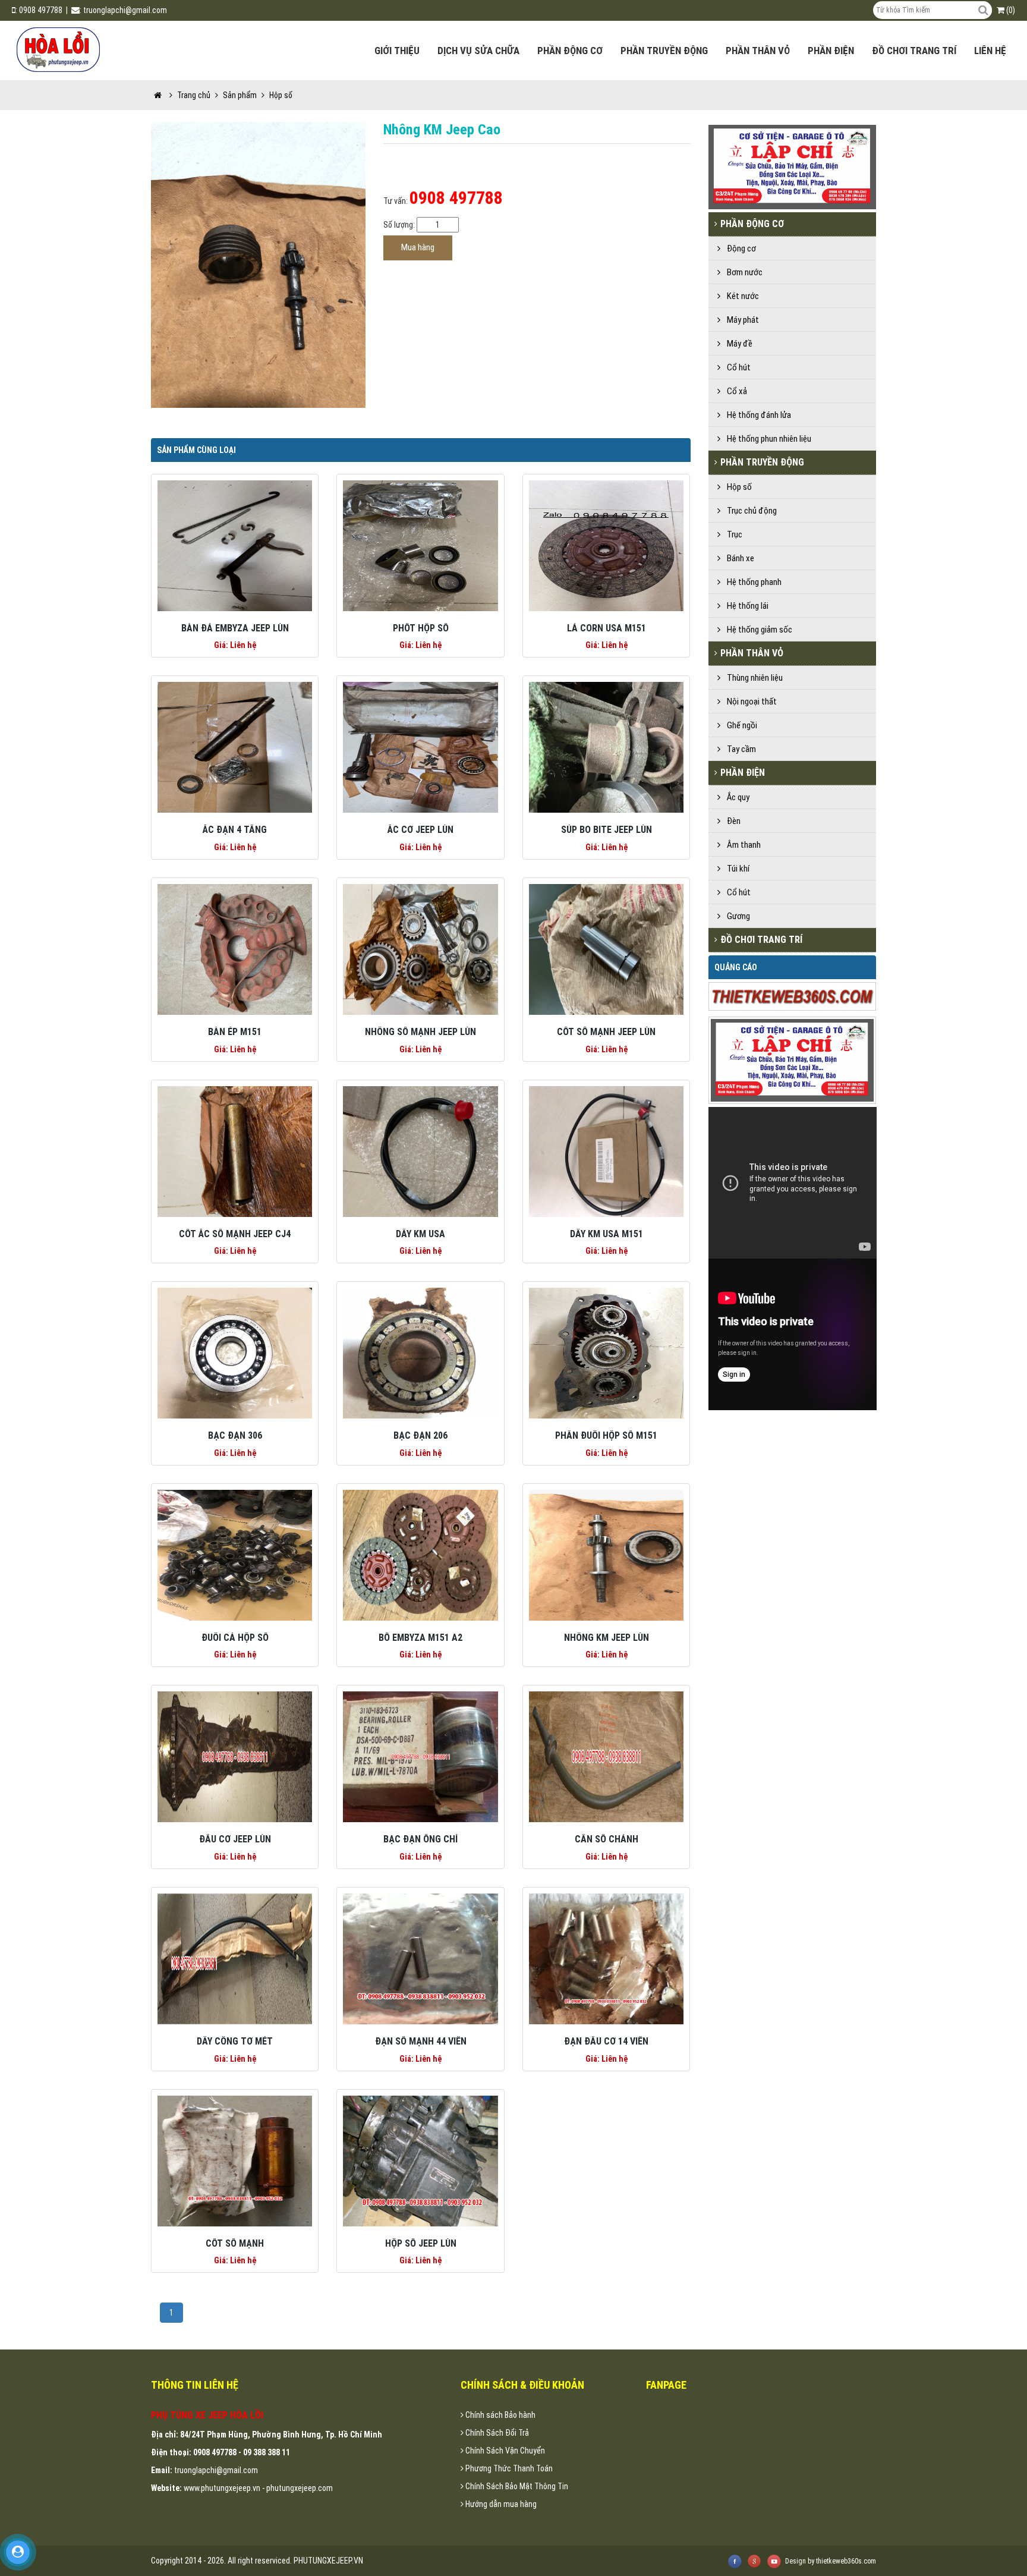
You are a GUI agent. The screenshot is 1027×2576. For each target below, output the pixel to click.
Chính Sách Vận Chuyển (504, 2451)
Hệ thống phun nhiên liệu (767, 439)
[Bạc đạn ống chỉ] (420, 1756)
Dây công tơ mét (235, 2041)
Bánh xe (739, 558)
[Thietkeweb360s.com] (794, 996)
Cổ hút (737, 367)
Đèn (732, 821)
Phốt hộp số (421, 628)
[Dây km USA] (420, 1150)
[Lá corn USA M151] (606, 545)
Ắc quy (736, 797)
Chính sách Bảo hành (500, 2415)
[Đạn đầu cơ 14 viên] (606, 1958)
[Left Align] (983, 10)
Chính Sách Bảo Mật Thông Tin (516, 2486)
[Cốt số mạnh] (235, 2160)
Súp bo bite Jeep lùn (607, 830)
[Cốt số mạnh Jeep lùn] (606, 949)
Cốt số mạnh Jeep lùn (606, 1032)
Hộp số (738, 487)
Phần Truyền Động (664, 51)
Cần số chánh (607, 1839)
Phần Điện (831, 51)
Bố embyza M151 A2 (420, 1638)
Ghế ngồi (740, 725)
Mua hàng (418, 247)
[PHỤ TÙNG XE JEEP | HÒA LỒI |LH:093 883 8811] (59, 48)
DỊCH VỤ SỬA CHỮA (478, 51)
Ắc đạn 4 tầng (235, 830)
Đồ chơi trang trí (914, 51)
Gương (737, 916)
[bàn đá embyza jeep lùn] (235, 545)
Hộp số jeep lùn (421, 2243)
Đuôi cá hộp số (235, 1638)
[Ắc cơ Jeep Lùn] (420, 747)
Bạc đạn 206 (420, 1435)
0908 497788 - (218, 2452)
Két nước (741, 296)
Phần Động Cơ (570, 51)
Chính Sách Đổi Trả (496, 2433)
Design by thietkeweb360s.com (831, 2561)
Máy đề (738, 344)
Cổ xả (735, 391)
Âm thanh (742, 845)
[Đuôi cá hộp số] (235, 1555)
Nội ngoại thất (750, 702)
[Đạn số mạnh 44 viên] (420, 1958)
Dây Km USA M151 (607, 1234)
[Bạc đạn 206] (420, 1353)
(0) (1010, 10)
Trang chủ (194, 95)
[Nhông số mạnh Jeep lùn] (420, 949)
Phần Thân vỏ (758, 51)
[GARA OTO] (794, 1059)
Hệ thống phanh (752, 582)
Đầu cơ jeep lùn (235, 1839)
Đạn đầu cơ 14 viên (606, 2041)
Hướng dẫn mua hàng (500, 2504)
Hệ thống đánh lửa (757, 415)
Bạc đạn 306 (235, 1435)
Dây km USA (420, 1234)
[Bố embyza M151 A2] (420, 1555)
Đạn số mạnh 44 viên (421, 2041)
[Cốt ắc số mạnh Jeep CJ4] (235, 1150)
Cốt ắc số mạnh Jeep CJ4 (235, 1234)
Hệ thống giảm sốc (758, 630)
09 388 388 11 (267, 2452)
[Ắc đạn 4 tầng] (235, 747)
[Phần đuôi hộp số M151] (606, 1353)
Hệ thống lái (746, 606)
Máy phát (741, 320)
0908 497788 (41, 10)
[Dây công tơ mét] (235, 1958)
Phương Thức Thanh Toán (508, 2468)
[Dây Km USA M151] (606, 1150)
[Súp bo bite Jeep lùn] (606, 747)
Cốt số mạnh (235, 2243)
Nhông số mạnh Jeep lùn (420, 1032)
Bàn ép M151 (235, 1032)
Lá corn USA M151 (607, 628)
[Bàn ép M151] (235, 949)
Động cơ (740, 249)
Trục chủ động (750, 511)
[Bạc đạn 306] (235, 1353)
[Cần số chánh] (606, 1756)
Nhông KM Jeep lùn (607, 1638)
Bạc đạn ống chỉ (421, 1839)
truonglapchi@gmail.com (125, 10)
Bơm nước (743, 272)
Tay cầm (740, 749)
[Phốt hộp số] (420, 545)
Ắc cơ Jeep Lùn (420, 830)
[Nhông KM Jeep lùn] (606, 1555)
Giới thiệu (397, 51)
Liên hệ (990, 51)
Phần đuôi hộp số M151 (606, 1435)
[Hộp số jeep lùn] (420, 2160)
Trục (733, 534)
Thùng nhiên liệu (753, 678)
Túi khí (736, 869)
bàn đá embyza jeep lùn (235, 628)
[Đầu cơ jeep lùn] (235, 1756)
